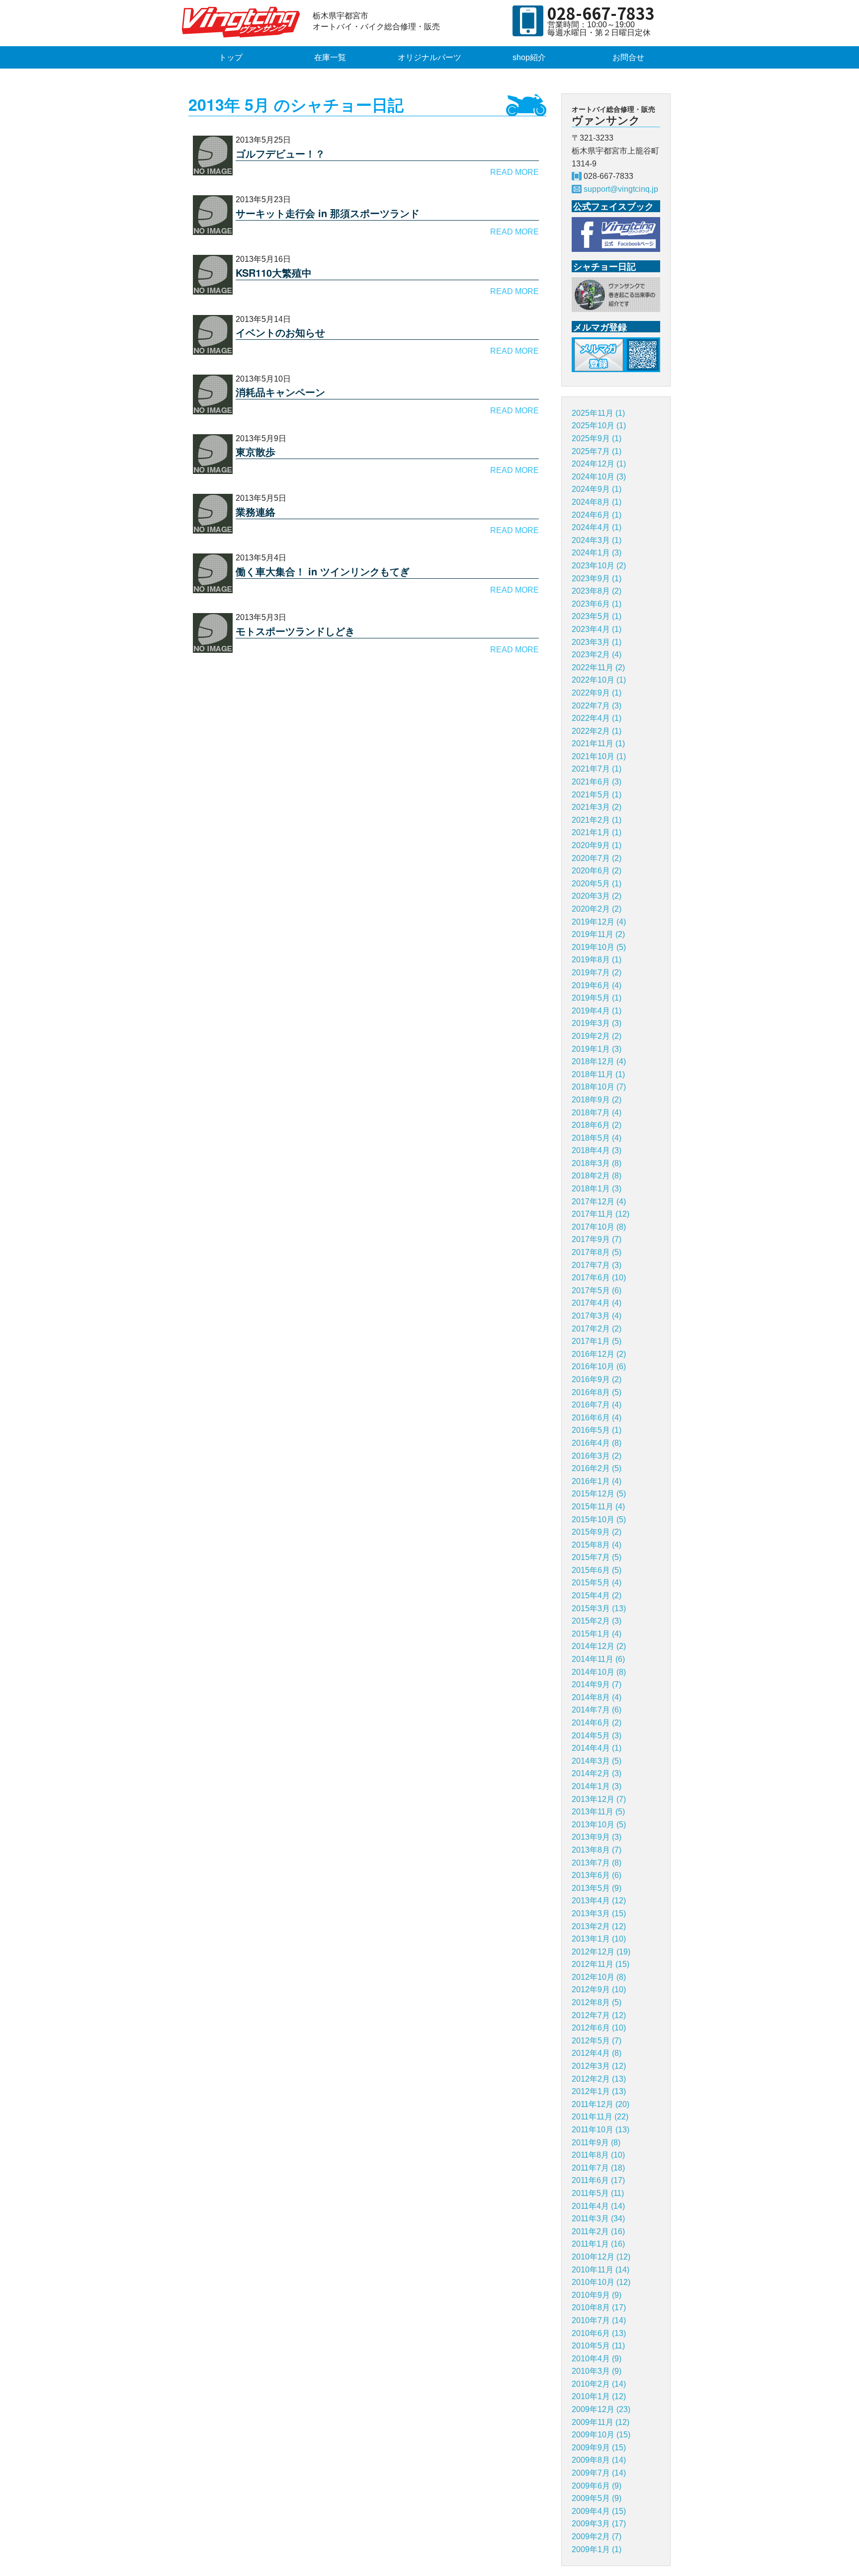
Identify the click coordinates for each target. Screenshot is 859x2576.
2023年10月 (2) (599, 566)
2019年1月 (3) (597, 1049)
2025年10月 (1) (599, 426)
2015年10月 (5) (599, 1520)
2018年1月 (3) (597, 1189)
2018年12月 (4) (599, 1061)
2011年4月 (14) (598, 2206)
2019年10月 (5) (599, 947)
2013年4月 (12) (599, 1901)
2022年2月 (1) (597, 731)
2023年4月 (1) (597, 629)
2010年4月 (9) (597, 2359)
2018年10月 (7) (599, 1087)
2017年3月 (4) (597, 1316)
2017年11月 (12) (601, 1214)
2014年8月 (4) (597, 1697)
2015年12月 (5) (599, 1494)
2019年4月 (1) (597, 1011)
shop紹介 (529, 57)
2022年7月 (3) (597, 706)
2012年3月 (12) (599, 2066)
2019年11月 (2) (598, 934)
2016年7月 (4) (597, 1405)
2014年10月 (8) (599, 1672)
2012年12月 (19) (601, 1952)
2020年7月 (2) (597, 858)
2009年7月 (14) (599, 2473)
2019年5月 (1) (597, 998)
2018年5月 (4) (597, 1138)
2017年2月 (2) (597, 1329)
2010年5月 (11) (598, 2346)
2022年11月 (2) (598, 667)
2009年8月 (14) (599, 2460)
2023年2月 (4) (597, 655)
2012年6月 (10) (599, 2028)
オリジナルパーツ (429, 57)
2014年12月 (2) (599, 1646)
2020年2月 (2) (597, 909)
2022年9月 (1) (597, 693)
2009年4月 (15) (599, 2511)
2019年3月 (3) (597, 1023)
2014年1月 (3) (597, 1786)
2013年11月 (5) (598, 1812)
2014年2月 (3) (597, 1773)
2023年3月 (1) (597, 642)
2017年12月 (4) (599, 1202)
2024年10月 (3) (599, 477)
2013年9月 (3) (597, 1837)
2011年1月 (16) (598, 2244)
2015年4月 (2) (597, 1596)
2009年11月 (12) (601, 2422)
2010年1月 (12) (599, 2396)
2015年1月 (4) (597, 1634)
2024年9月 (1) (597, 489)
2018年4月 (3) (597, 1150)
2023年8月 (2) (597, 591)
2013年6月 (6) (597, 1875)
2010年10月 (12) (601, 2282)
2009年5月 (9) (597, 2498)
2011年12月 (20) (601, 2104)
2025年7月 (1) (597, 451)
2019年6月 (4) (597, 985)
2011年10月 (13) (601, 2130)
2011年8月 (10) (598, 2155)
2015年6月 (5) (597, 1570)
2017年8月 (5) (597, 1252)
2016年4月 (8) (597, 1443)
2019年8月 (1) (597, 960)
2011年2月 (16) (598, 2231)
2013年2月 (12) (599, 1926)
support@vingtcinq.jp (621, 189)
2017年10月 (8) (599, 1227)
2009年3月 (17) (599, 2524)
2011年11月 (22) (600, 2117)
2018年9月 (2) (597, 1100)
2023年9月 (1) (597, 579)
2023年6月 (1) (597, 604)
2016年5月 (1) (597, 1430)
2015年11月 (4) (598, 1507)
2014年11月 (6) (598, 1659)
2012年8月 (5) (597, 2002)
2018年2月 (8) (597, 1176)
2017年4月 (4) (597, 1303)
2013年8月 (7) (597, 1850)
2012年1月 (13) (599, 2091)
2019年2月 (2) (597, 1036)
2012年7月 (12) (599, 2015)
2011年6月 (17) (598, 2180)
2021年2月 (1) (597, 820)
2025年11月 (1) (598, 413)
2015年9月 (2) (597, 1532)
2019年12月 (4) (599, 922)
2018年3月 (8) (597, 1163)
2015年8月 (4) (597, 1545)
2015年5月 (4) (597, 1583)
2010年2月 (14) (599, 2384)
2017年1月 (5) (597, 1341)
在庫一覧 (330, 57)
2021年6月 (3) (597, 782)
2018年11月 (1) (598, 1074)
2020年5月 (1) (597, 884)
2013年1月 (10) (599, 1939)
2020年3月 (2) (597, 896)
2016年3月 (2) (597, 1456)
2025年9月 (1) (597, 438)
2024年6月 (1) (597, 515)
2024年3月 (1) (597, 540)
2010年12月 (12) (601, 2257)
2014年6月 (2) (597, 1723)
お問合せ (628, 57)
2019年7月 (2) (597, 973)
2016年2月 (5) (597, 1468)
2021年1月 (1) (597, 832)
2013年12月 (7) (599, 1799)
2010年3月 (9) (597, 2371)
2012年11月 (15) (601, 1964)
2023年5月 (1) (597, 616)
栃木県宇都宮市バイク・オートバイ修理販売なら (243, 22)
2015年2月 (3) (597, 1621)
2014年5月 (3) (597, 1736)
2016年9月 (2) (597, 1379)
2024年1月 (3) (597, 553)
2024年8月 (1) (597, 502)
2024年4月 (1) (597, 527)
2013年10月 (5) (599, 1825)
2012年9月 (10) (599, 1990)
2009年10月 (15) (601, 2435)
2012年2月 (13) (599, 2079)
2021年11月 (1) (598, 743)
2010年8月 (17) (599, 2307)
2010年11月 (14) (601, 2270)
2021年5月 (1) (597, 795)
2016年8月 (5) (597, 1392)
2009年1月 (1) (597, 2549)
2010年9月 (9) (597, 2295)
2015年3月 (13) (599, 1608)
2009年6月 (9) (597, 2486)
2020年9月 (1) (597, 845)
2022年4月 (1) (597, 718)
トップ (231, 57)
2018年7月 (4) (597, 1113)
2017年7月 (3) (597, 1265)
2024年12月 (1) (599, 464)
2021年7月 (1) (597, 769)
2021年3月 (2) (597, 807)
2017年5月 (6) (597, 1290)
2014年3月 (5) (597, 1761)
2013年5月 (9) (597, 1888)
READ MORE (515, 172)
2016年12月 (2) (599, 1354)
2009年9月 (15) (599, 2448)
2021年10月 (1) (599, 756)
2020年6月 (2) (597, 871)
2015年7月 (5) (597, 1557)
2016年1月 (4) (597, 1481)
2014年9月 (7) (597, 1684)
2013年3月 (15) (599, 1913)
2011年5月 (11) (598, 2193)
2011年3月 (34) (598, 2219)
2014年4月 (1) (597, 1748)
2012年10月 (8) (599, 1977)
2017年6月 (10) (599, 1278)
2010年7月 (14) (599, 2320)
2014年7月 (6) (597, 1710)
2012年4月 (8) (597, 2053)
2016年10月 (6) (599, 1366)
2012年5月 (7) (597, 2041)
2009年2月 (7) (597, 2537)
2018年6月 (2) (597, 1125)
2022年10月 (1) (599, 680)
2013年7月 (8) (597, 1863)
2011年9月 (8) (596, 2143)
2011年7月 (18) (598, 2168)
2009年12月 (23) (601, 2409)
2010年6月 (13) (599, 2333)
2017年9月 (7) (597, 1239)
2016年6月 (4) (597, 1418)
